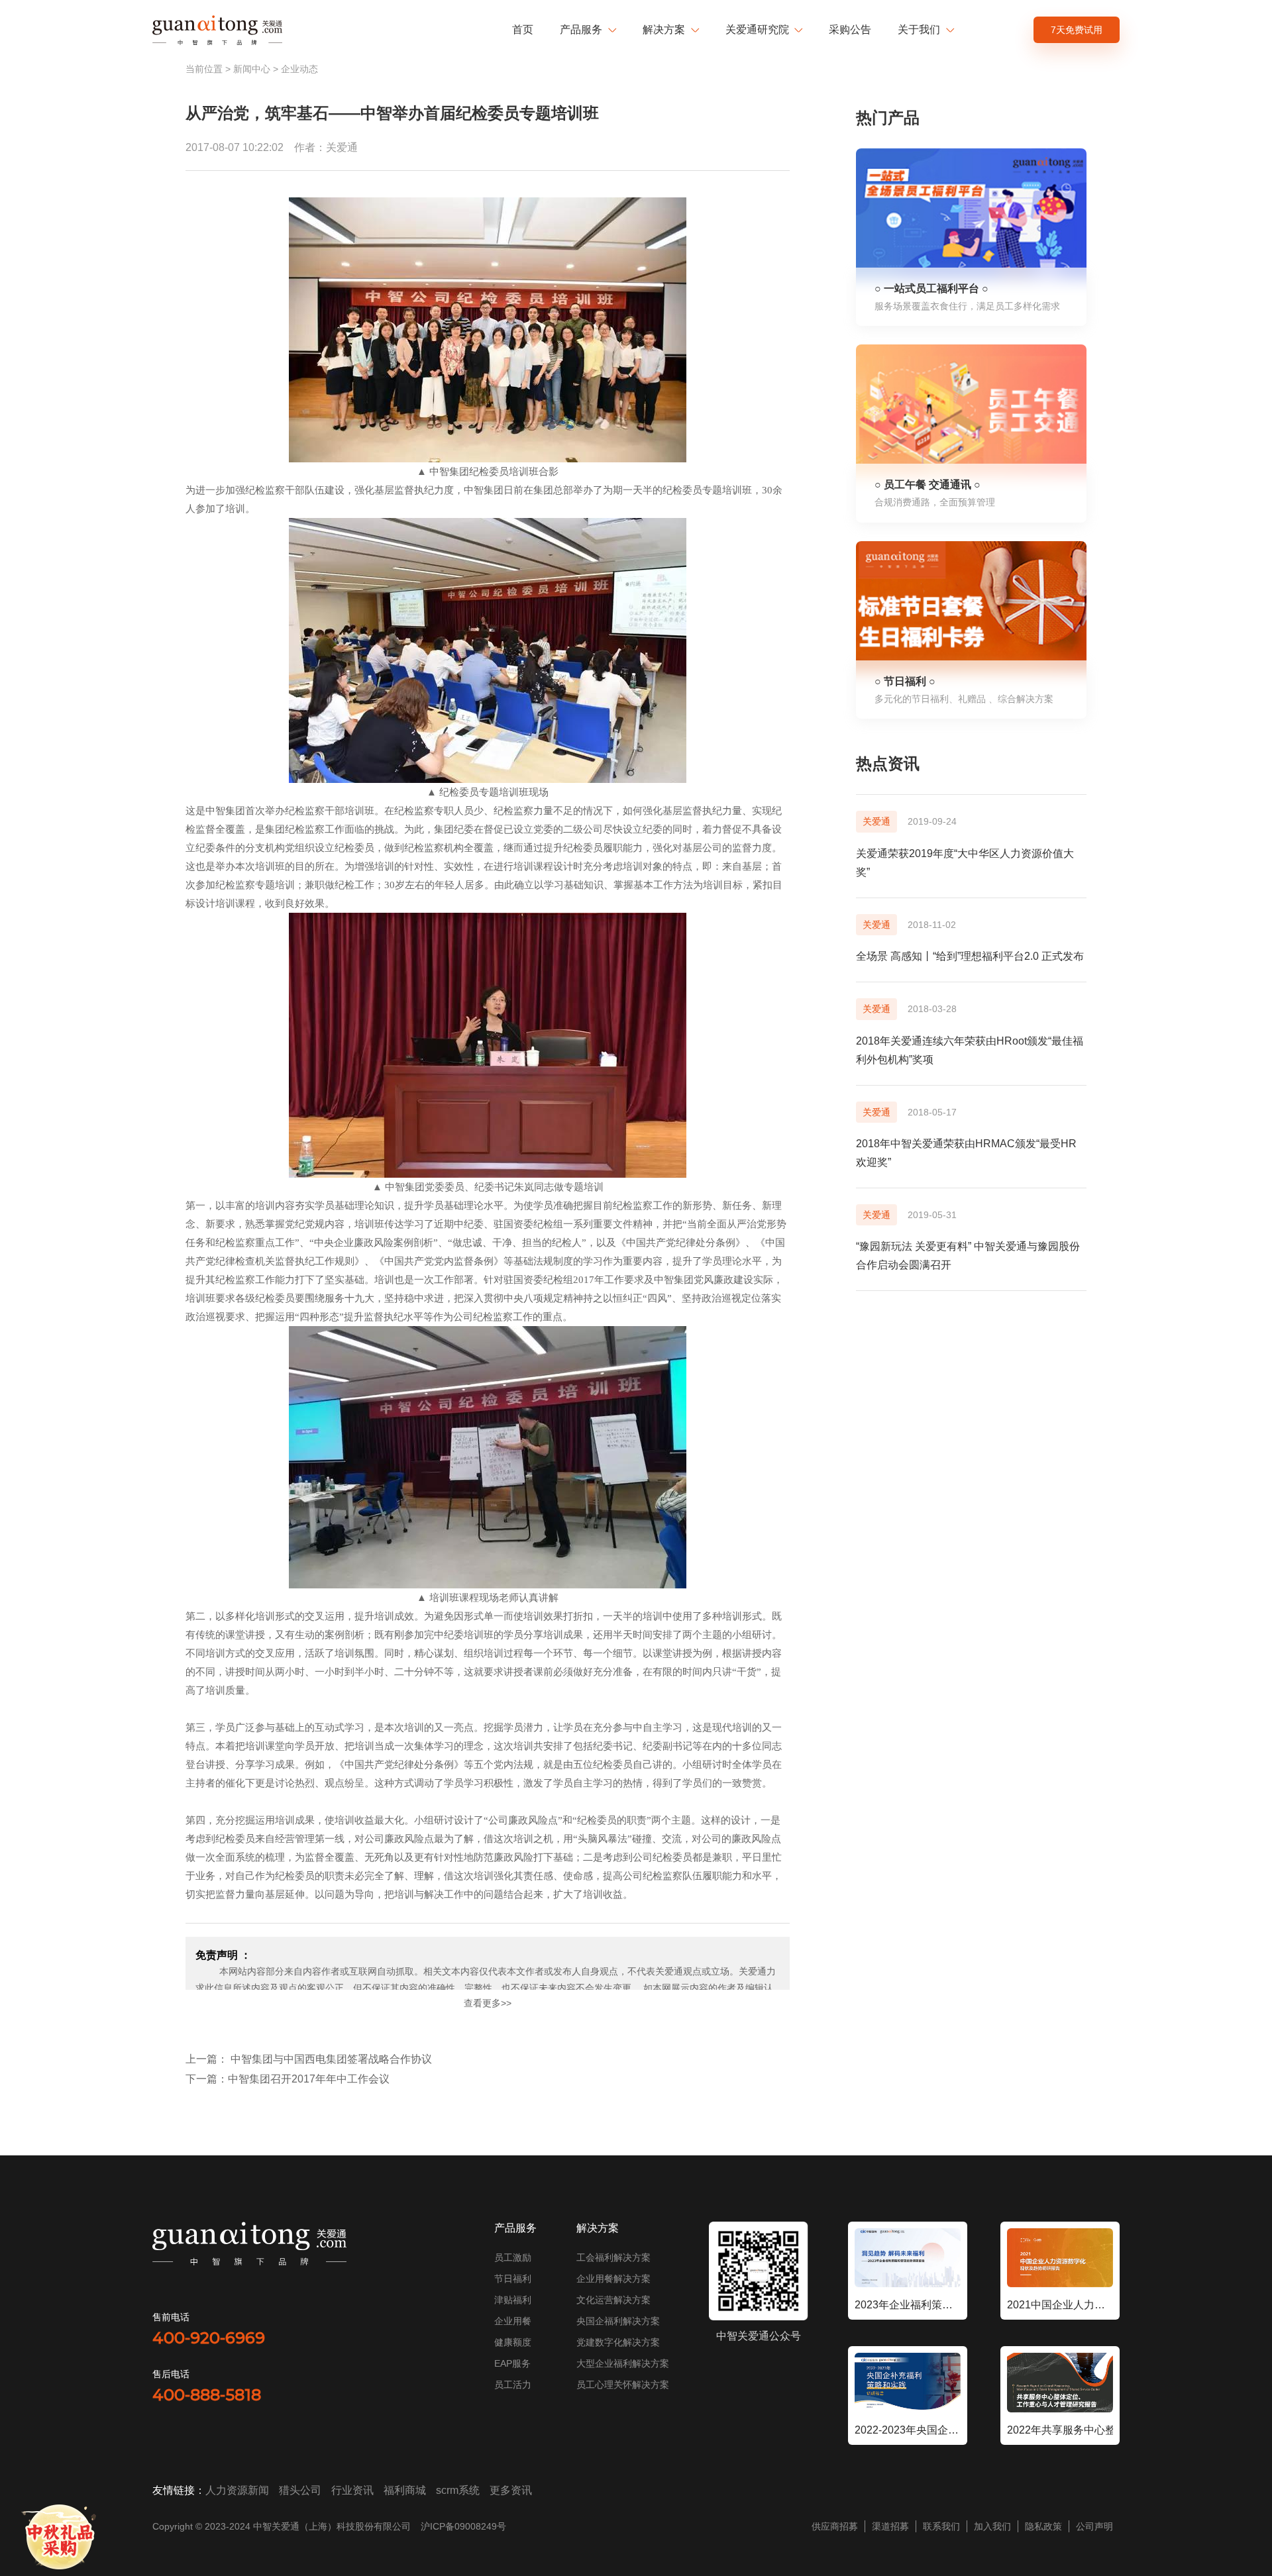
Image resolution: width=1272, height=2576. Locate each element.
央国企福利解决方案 (618, 2321)
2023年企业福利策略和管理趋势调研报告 (908, 2305)
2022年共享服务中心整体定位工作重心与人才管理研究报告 (1060, 2430)
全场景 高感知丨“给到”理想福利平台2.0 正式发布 (970, 956)
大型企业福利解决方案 (623, 2363)
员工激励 (513, 2257)
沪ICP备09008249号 (463, 2526)
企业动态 (299, 69)
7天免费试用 (1077, 30)
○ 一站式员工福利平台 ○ (931, 288)
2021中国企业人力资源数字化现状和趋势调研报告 (1060, 2305)
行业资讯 (352, 2490)
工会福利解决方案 (613, 2257)
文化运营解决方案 (613, 2300)
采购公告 (850, 29)
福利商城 (405, 2490)
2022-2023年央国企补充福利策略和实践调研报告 (908, 2430)
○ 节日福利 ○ (905, 681)
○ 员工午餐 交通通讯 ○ (927, 485)
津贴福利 (513, 2300)
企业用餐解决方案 (613, 2279)
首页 (523, 29)
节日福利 (513, 2279)
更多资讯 (511, 2490)
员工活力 (513, 2385)
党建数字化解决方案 (618, 2342)
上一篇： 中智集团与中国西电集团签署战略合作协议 (309, 2059)
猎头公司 (300, 2490)
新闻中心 (252, 69)
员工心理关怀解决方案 (623, 2385)
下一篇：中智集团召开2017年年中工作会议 (288, 2079)
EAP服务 (512, 2363)
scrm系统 (458, 2490)
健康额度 (513, 2342)
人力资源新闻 (237, 2490)
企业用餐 (513, 2321)
